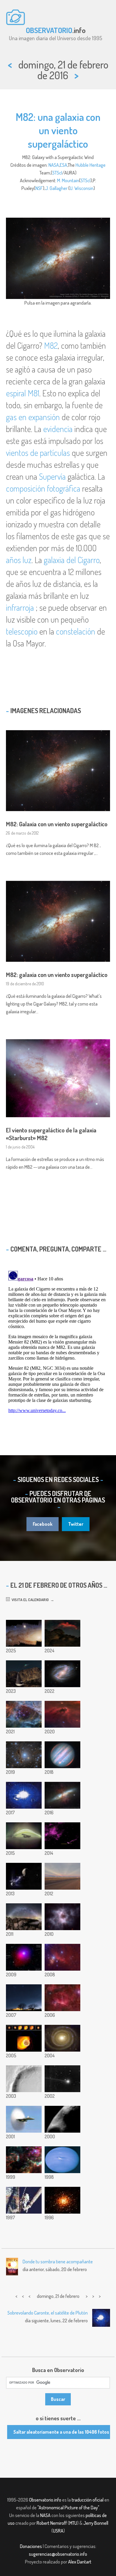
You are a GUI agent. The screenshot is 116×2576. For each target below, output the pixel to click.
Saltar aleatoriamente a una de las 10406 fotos (61, 2432)
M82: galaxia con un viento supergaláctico (57, 975)
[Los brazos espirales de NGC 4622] (62, 2038)
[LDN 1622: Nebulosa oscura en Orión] (62, 1714)
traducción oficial (88, 2500)
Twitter (76, 1524)
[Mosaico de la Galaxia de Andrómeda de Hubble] (24, 1633)
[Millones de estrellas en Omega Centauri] (62, 2200)
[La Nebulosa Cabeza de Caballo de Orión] (62, 1957)
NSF (39, 188)
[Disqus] (58, 1343)
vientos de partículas (38, 453)
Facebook (43, 1524)
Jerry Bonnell (96, 2523)
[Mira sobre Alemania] (24, 1998)
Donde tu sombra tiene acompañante (58, 2262)
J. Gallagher (56, 188)
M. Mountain (68, 180)
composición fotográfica (43, 488)
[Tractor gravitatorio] (24, 1876)
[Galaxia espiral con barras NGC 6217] (62, 1674)
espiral (16, 393)
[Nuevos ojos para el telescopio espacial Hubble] (24, 2200)
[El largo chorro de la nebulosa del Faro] (62, 1836)
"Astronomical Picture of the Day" (68, 2508)
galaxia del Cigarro (72, 560)
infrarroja (20, 607)
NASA (54, 165)
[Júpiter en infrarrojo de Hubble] (62, 1755)
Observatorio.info (45, 2500)
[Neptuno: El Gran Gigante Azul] (62, 2160)
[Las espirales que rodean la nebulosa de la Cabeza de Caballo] (62, 1998)
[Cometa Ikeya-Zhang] (62, 2079)
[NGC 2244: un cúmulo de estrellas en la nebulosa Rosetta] (24, 1714)
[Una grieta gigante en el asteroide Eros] (62, 2119)
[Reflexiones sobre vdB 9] (24, 1755)
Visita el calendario (29, 1600)
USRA (58, 2531)
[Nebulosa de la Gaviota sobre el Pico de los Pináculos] (62, 1633)
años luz (19, 560)
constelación (76, 631)
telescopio (22, 631)
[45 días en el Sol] (24, 1836)
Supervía (52, 476)
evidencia (58, 429)
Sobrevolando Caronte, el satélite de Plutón (48, 2313)
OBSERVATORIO (49, 30)
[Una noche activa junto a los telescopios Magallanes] (24, 1795)
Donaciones (31, 2546)
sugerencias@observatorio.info (58, 2554)
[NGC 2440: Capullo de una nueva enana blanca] (62, 1917)
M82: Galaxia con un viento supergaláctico (57, 824)
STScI (57, 173)
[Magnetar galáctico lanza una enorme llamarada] (24, 2038)
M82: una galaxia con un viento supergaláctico (58, 130)
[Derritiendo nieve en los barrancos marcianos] (24, 2079)
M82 (51, 345)
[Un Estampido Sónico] (24, 2119)
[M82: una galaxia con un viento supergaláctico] (62, 1795)
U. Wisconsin (82, 188)
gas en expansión (33, 417)
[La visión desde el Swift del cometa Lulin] (24, 1957)
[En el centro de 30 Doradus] (24, 2160)
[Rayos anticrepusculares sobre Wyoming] (62, 1876)
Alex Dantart (80, 2562)
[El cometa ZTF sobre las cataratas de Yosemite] (24, 1674)
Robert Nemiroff (52, 2523)
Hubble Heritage (91, 165)
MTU (73, 2523)
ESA (64, 165)
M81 (33, 393)
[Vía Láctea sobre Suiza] (24, 1917)
